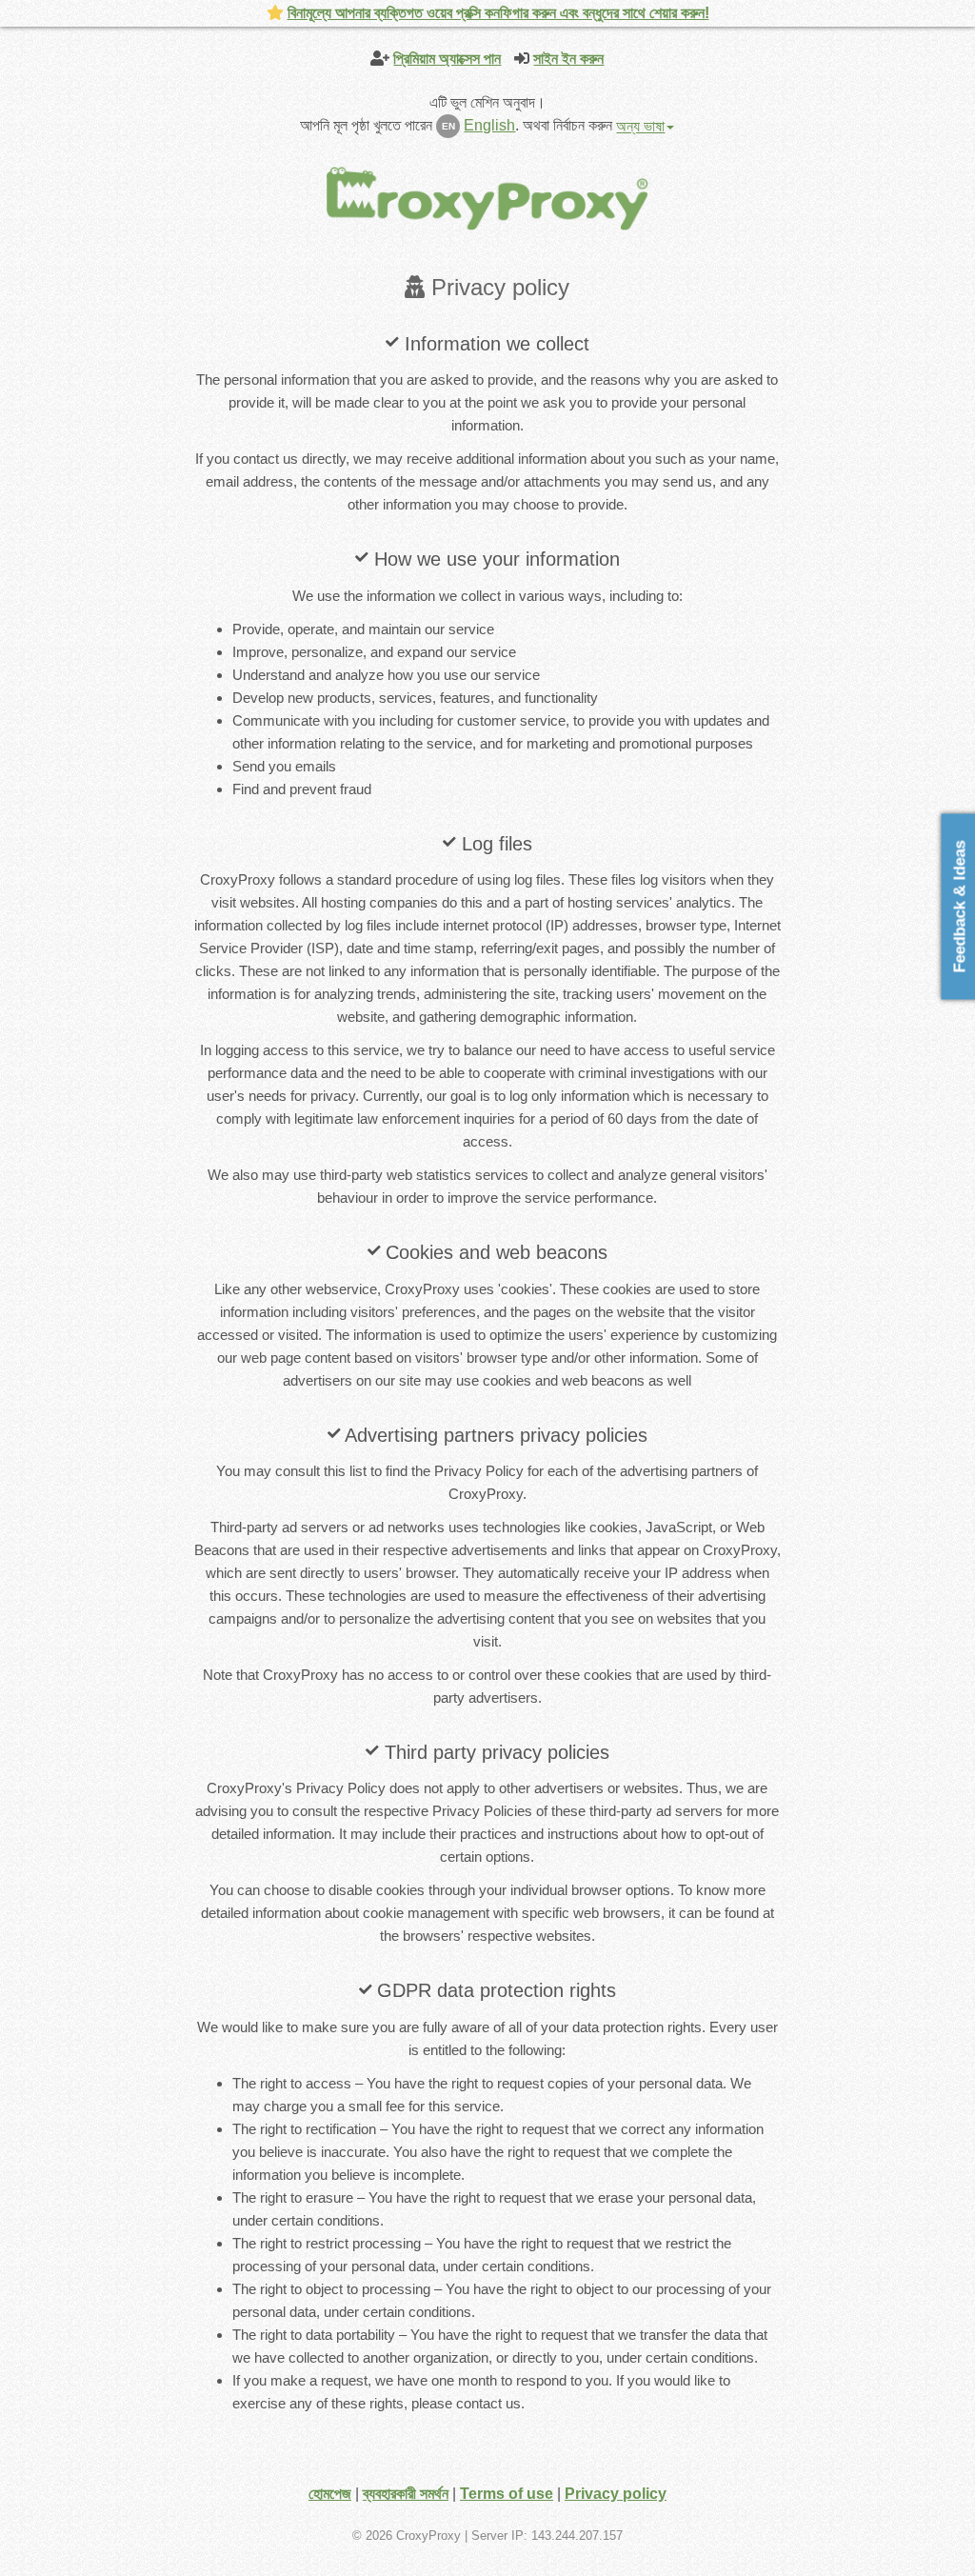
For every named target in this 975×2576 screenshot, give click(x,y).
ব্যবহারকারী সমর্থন (406, 2494)
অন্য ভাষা (640, 126)
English (489, 125)
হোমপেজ (330, 2494)
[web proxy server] (487, 198)
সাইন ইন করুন (568, 59)
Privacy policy (616, 2494)
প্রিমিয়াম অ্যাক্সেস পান (447, 59)
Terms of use (507, 2494)
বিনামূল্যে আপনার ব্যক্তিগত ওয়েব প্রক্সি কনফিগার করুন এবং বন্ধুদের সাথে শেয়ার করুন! (498, 13)
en (448, 126)
